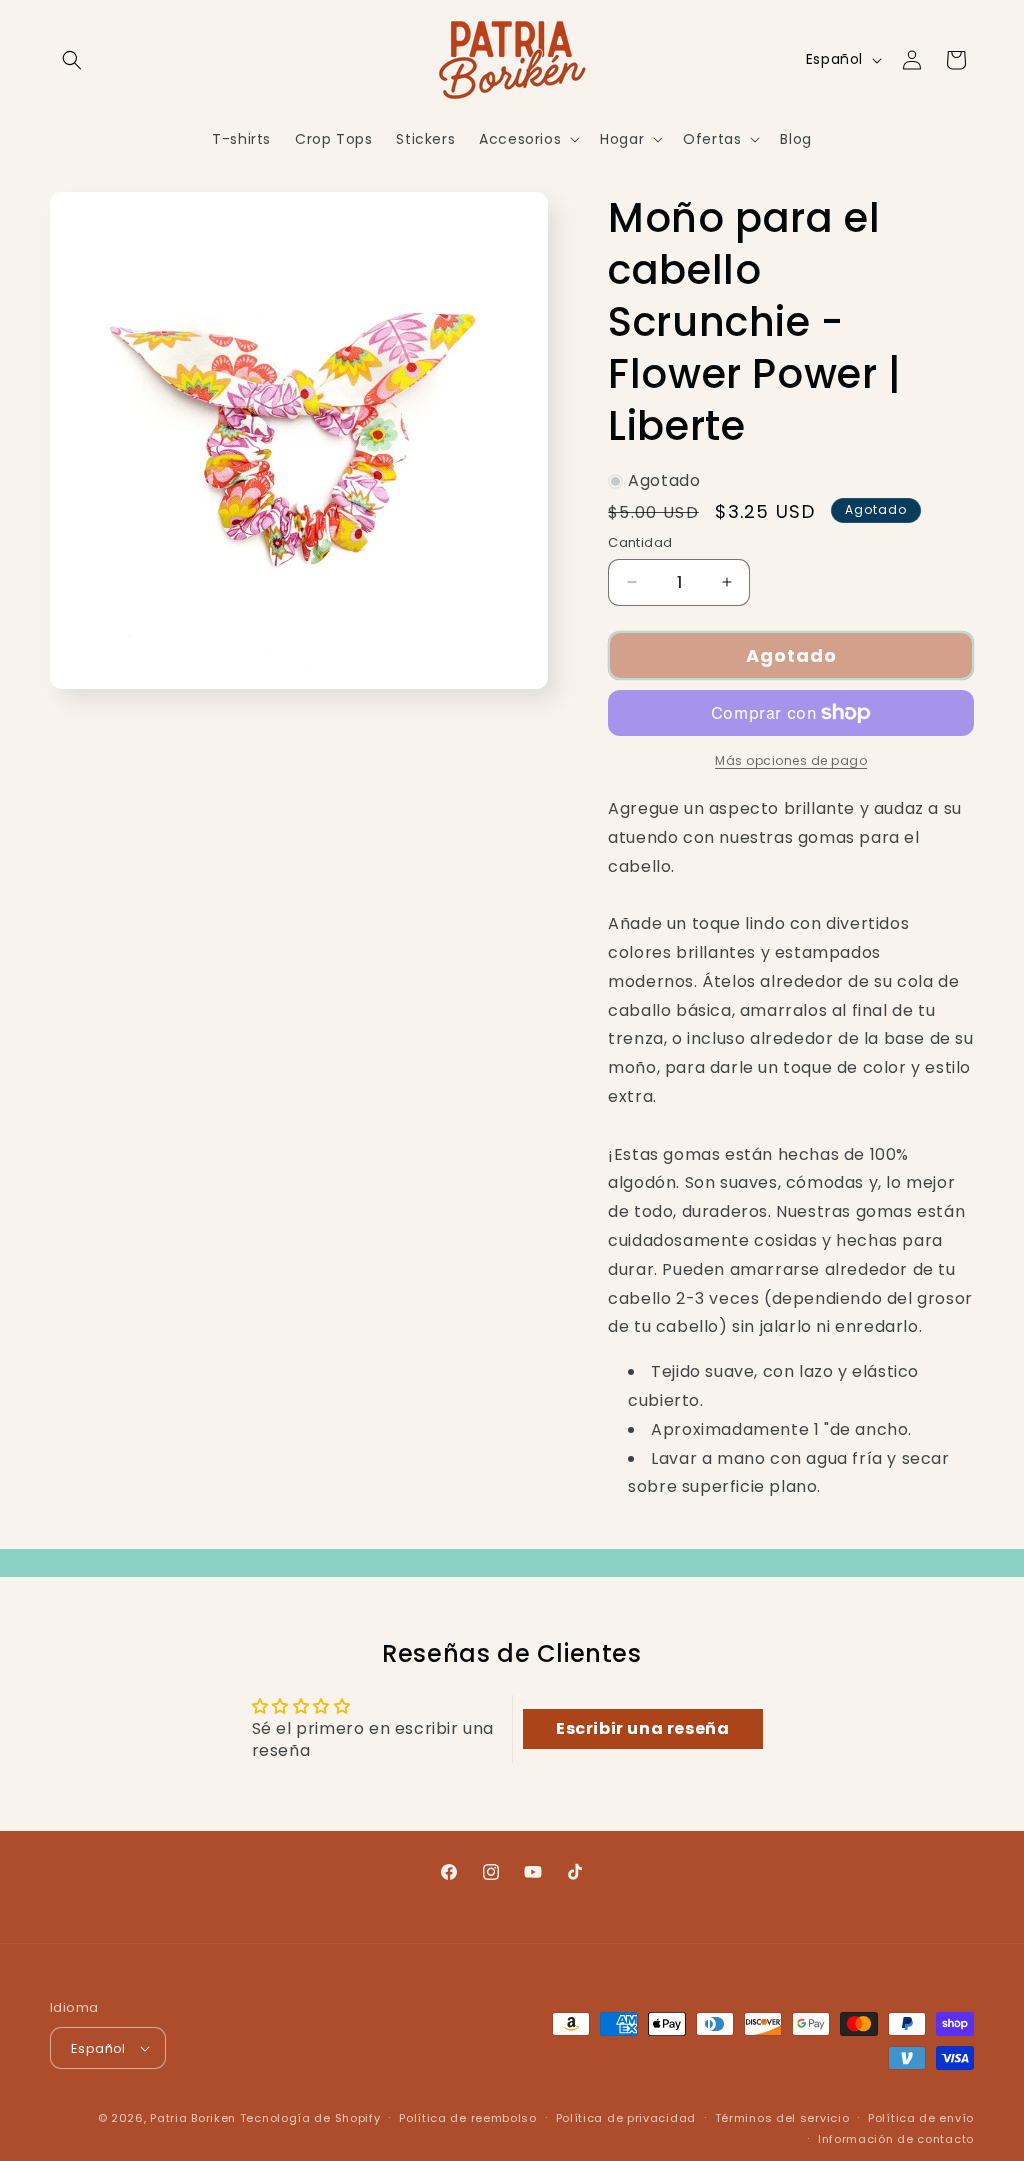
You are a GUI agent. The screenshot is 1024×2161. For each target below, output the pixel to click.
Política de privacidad (626, 2118)
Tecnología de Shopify (310, 2118)
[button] (72, 60)
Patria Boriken (193, 2118)
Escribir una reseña (642, 1728)
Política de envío (921, 2118)
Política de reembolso (468, 2118)
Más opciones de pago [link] (791, 760)
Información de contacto (896, 2139)
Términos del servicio (782, 2118)
